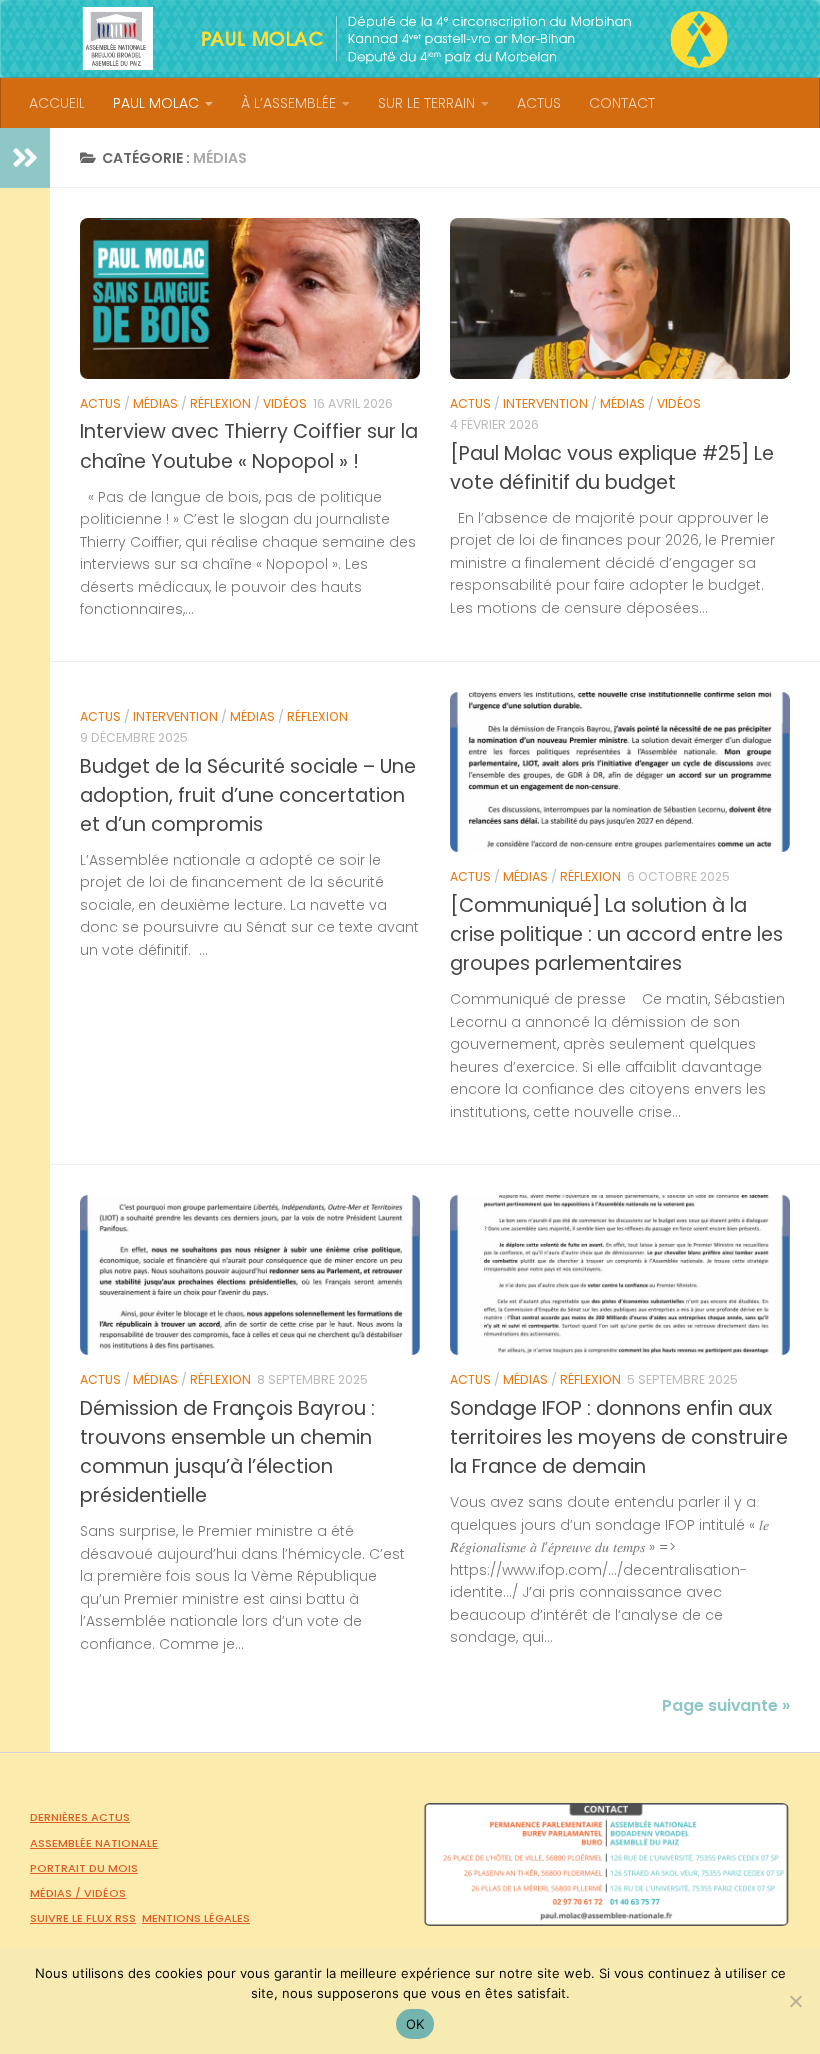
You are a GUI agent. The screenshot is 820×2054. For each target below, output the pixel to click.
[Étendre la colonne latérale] (25, 158)
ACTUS (539, 103)
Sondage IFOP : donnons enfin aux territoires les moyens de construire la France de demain (619, 1437)
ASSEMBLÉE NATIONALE (94, 1843)
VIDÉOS (285, 403)
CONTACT (622, 103)
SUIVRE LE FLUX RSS (83, 1918)
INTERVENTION (545, 403)
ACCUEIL (57, 103)
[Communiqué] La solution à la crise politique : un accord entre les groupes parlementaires (616, 934)
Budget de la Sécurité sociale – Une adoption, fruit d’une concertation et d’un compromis (248, 795)
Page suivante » (726, 1705)
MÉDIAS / (57, 1893)
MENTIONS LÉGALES (196, 1918)
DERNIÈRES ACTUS (80, 1817)
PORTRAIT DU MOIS (84, 1868)
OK (415, 2024)
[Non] (795, 2001)
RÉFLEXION (220, 403)
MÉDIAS (155, 403)
